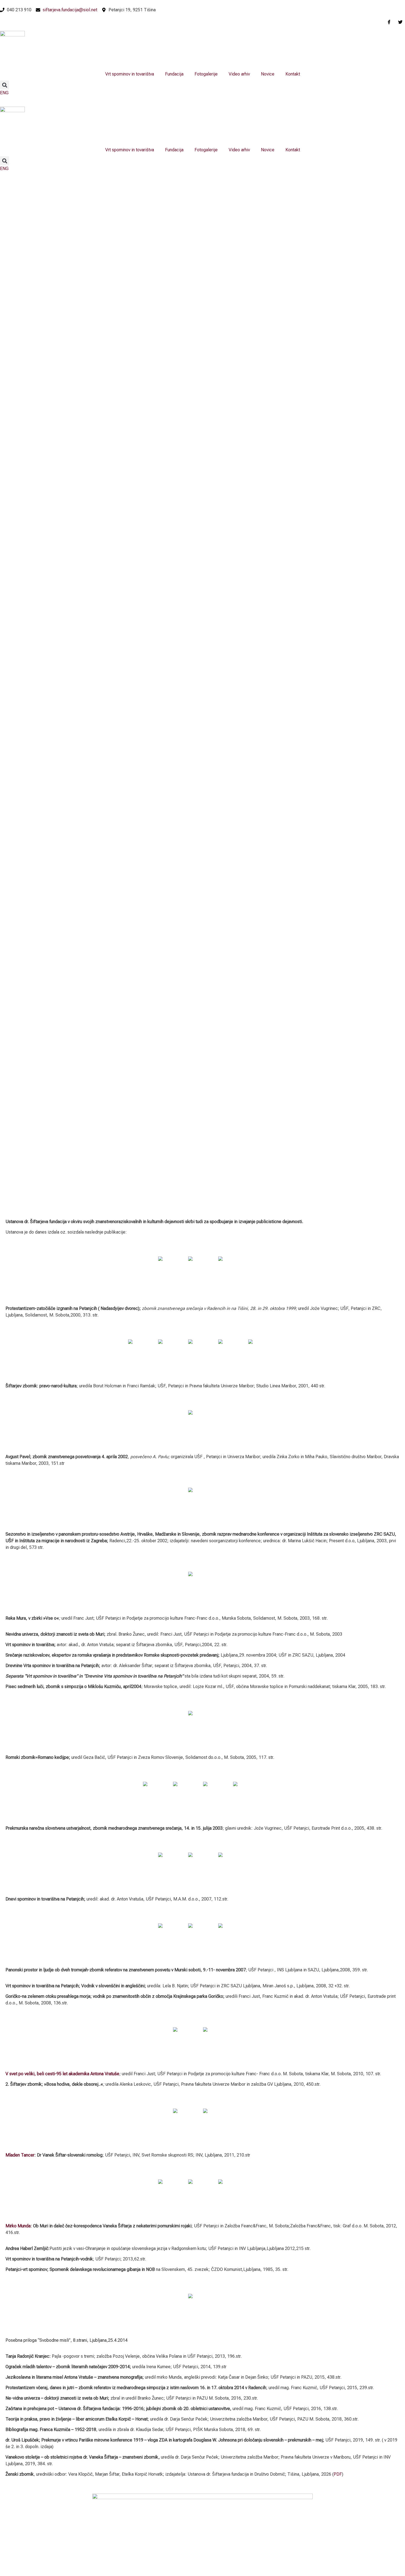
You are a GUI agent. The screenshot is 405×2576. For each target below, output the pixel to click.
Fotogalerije (206, 74)
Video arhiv (239, 74)
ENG (4, 93)
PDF (338, 2474)
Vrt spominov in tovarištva (130, 74)
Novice (268, 74)
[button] (5, 85)
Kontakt (293, 74)
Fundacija (174, 74)
